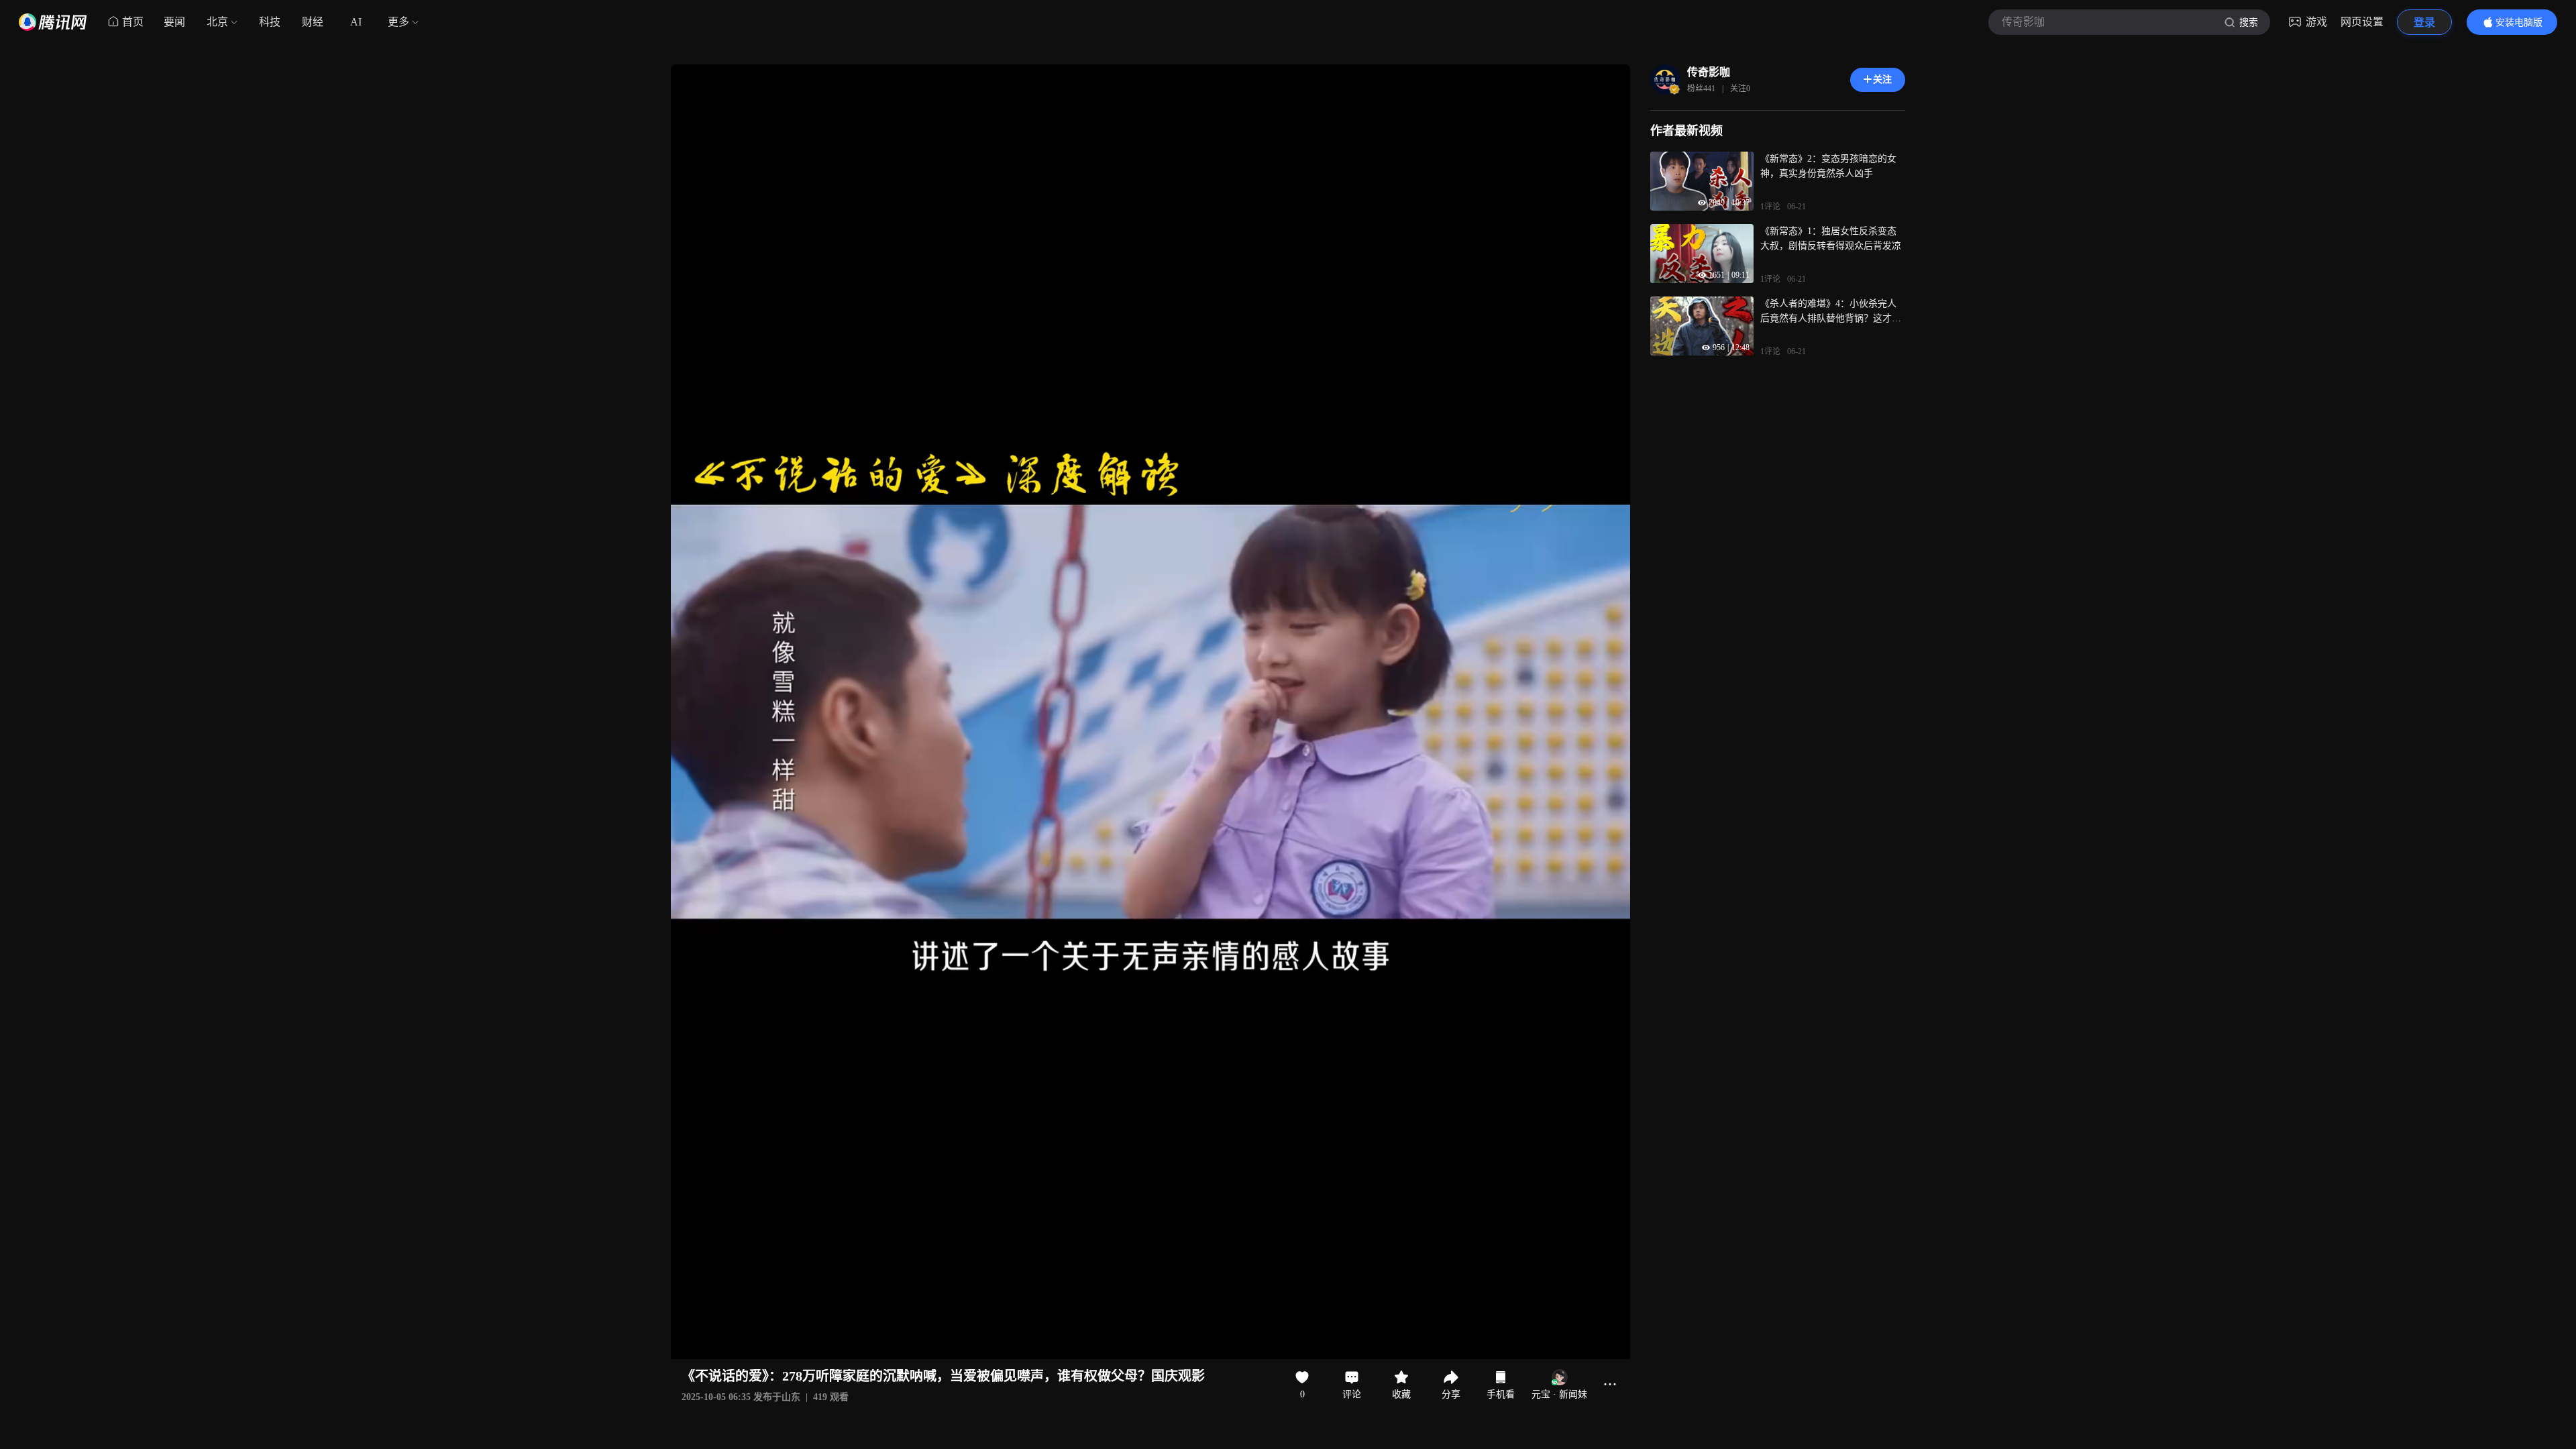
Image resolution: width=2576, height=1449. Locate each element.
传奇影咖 (1709, 72)
